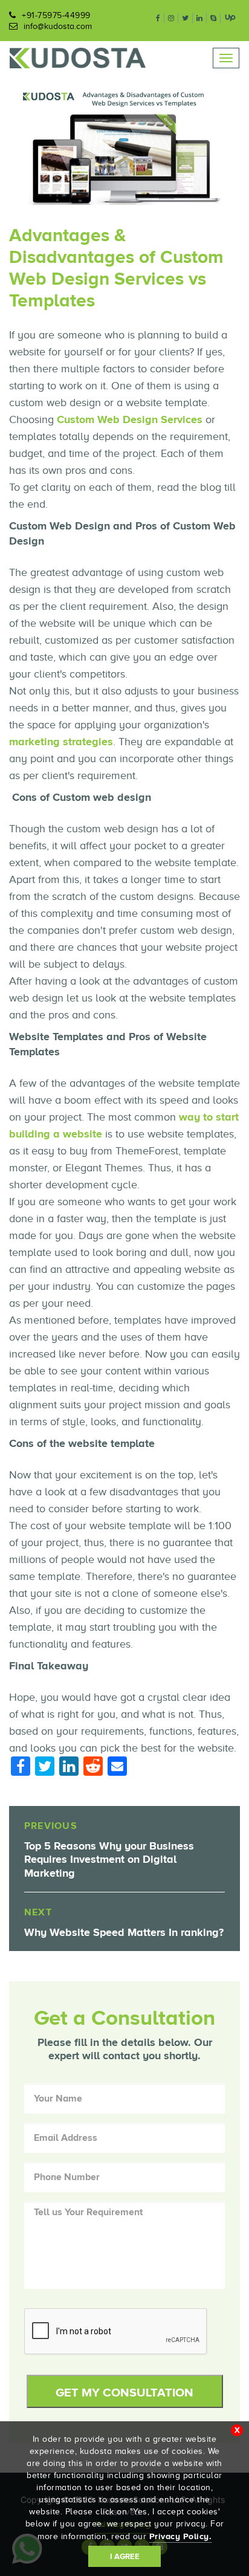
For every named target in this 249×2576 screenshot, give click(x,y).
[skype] (214, 18)
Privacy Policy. (181, 2536)
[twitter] (186, 18)
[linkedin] (200, 18)
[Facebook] (21, 1768)
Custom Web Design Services (130, 419)
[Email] (117, 1767)
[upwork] (230, 17)
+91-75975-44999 (56, 15)
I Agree (125, 2556)
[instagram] (171, 18)
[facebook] (158, 18)
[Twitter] (45, 1768)
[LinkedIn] (69, 1768)
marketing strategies (61, 742)
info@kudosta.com (58, 26)
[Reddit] (93, 1768)
